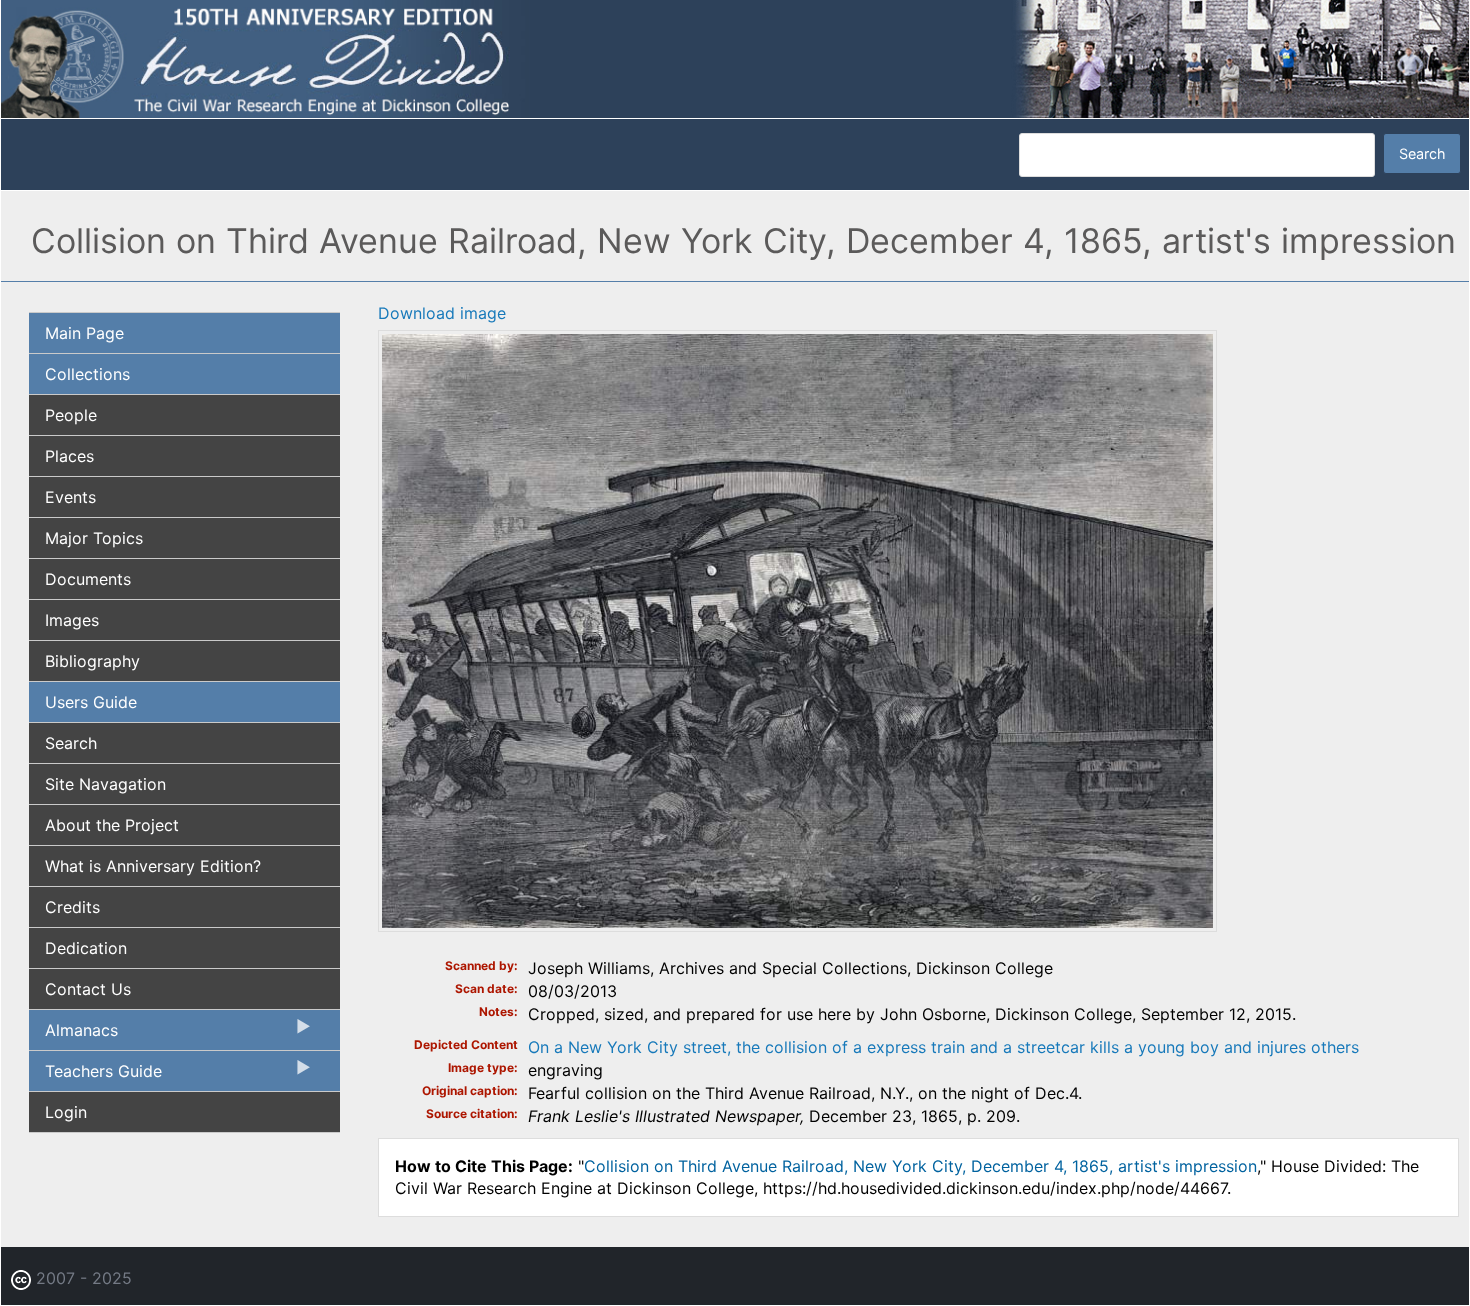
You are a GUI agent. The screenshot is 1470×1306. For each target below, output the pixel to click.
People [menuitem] (71, 415)
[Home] (735, 58)
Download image (442, 313)
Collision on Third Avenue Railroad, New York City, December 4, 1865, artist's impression (920, 1166)
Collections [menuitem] (87, 374)
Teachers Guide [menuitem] (95, 1076)
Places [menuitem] (69, 456)
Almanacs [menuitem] (73, 1035)
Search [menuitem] (71, 743)
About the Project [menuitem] (112, 825)
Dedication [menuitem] (86, 948)
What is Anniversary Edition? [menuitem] (153, 866)
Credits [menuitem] (72, 907)
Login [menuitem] (66, 1112)
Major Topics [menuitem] (94, 538)
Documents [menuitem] (88, 579)
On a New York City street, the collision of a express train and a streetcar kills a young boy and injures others (943, 1047)
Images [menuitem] (72, 620)
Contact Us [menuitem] (88, 989)
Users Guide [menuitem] (91, 702)
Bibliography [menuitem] (92, 661)
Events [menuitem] (70, 497)
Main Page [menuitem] (84, 333)
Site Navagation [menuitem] (105, 784)
